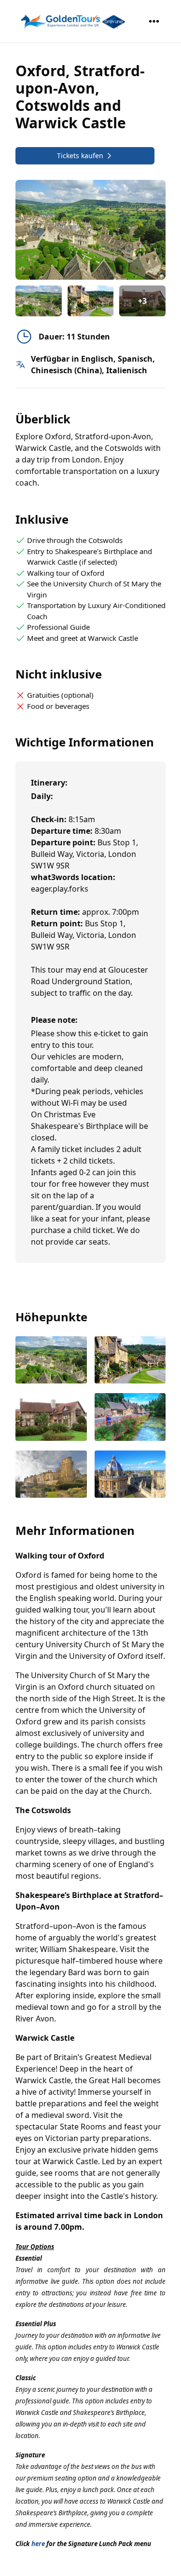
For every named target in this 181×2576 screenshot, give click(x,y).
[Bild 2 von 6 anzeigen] (130, 1361)
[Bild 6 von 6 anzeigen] (130, 1475)
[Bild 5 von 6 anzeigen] (51, 1475)
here (38, 2544)
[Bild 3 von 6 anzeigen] (51, 1418)
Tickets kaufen (80, 156)
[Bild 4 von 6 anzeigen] (130, 1418)
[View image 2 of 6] (91, 301)
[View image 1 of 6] (39, 301)
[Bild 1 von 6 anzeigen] (51, 1361)
